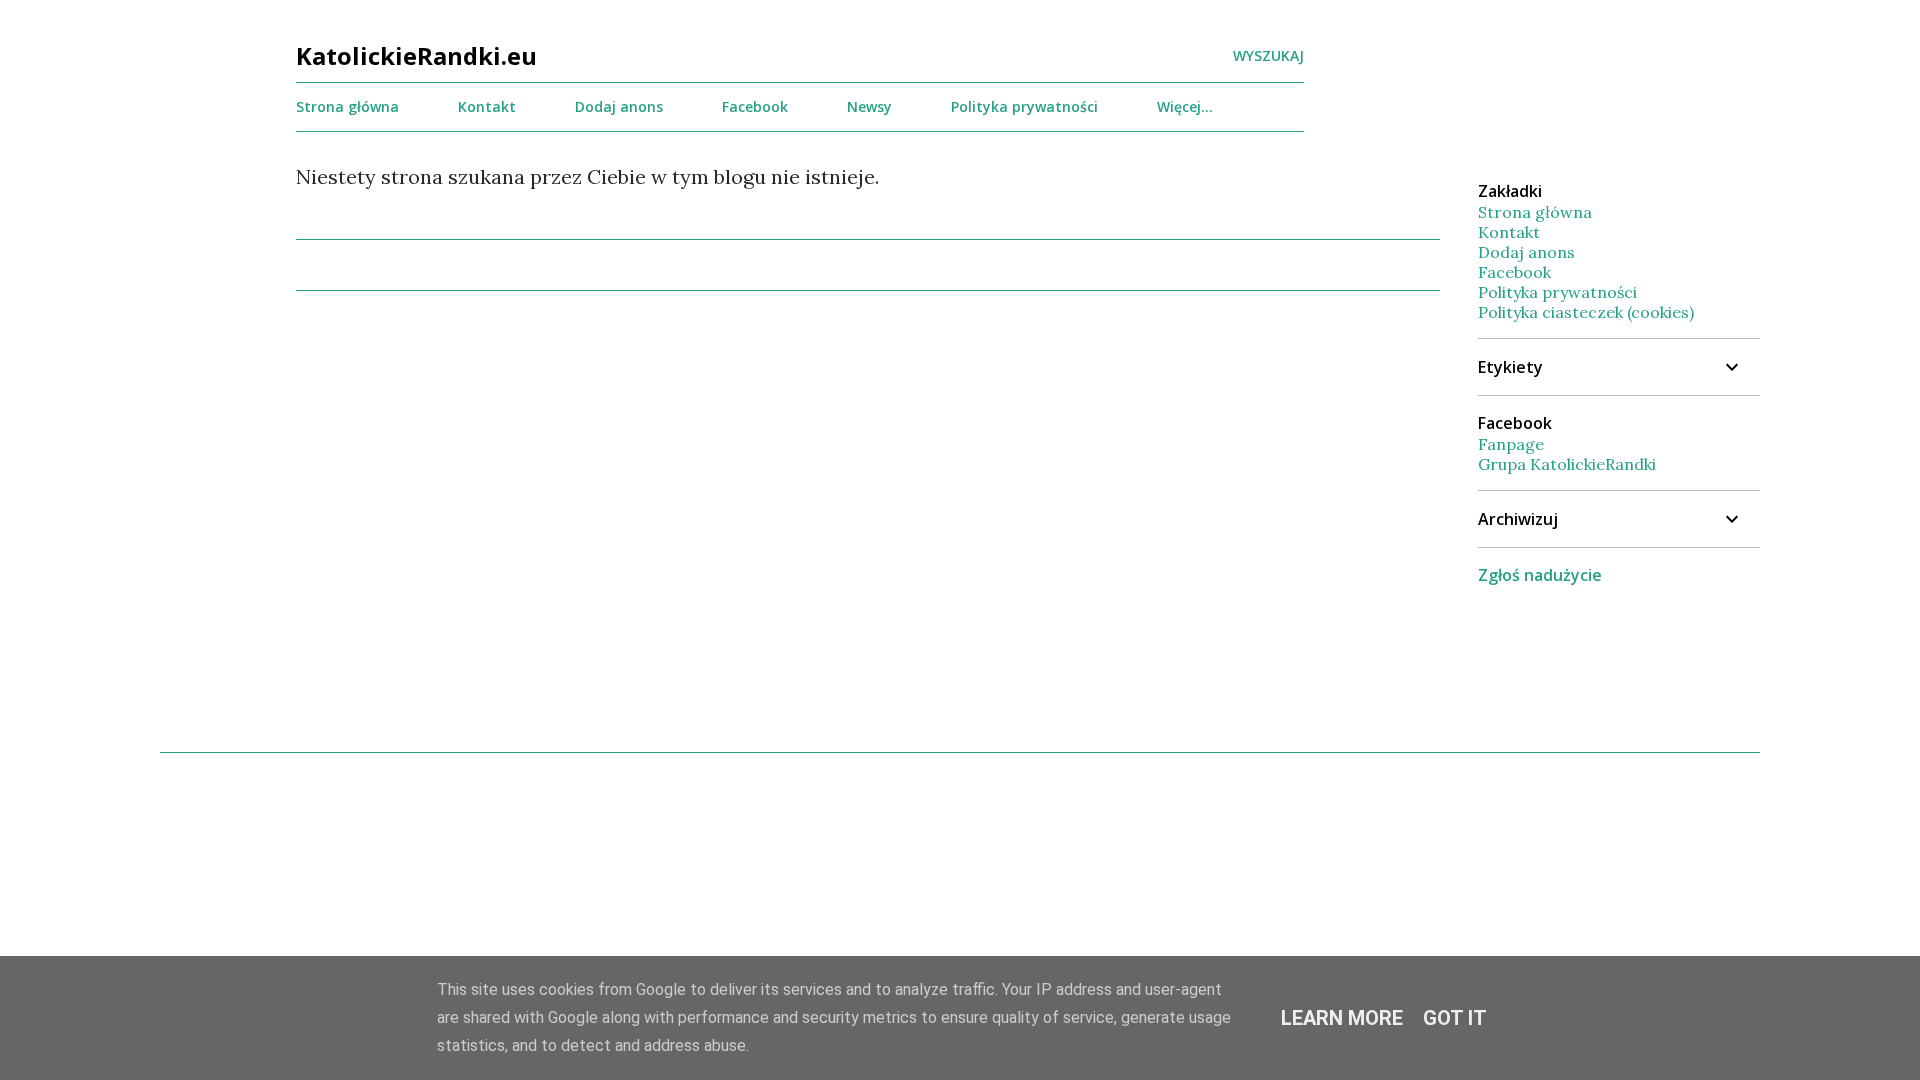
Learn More (1342, 1018)
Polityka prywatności (1024, 106)
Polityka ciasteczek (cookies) (1586, 312)
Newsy (869, 106)
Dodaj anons (619, 106)
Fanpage (1511, 444)
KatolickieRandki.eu (416, 55)
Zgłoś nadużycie (1540, 575)
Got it (1455, 1018)
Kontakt (487, 106)
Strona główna (347, 106)
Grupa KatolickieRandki (1567, 464)
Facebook (755, 106)
